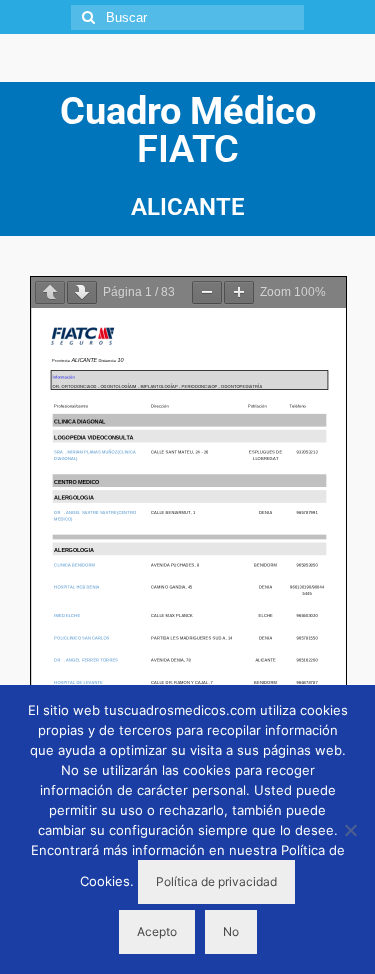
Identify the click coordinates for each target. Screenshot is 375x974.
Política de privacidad (216, 881)
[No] (350, 830)
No (231, 931)
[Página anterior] (50, 292)
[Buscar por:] (187, 17)
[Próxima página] (82, 292)
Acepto (157, 931)
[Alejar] (207, 292)
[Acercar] (239, 292)
